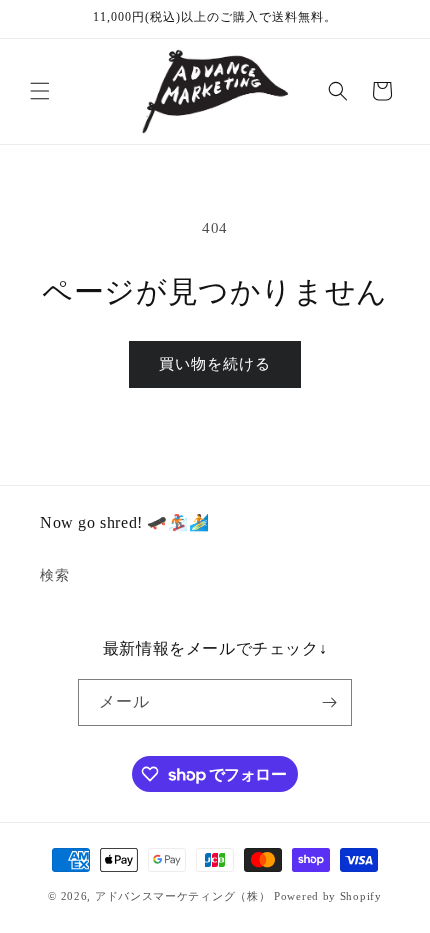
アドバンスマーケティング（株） (183, 896)
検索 (54, 575)
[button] (40, 91)
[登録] (329, 702)
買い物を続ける (215, 364)
